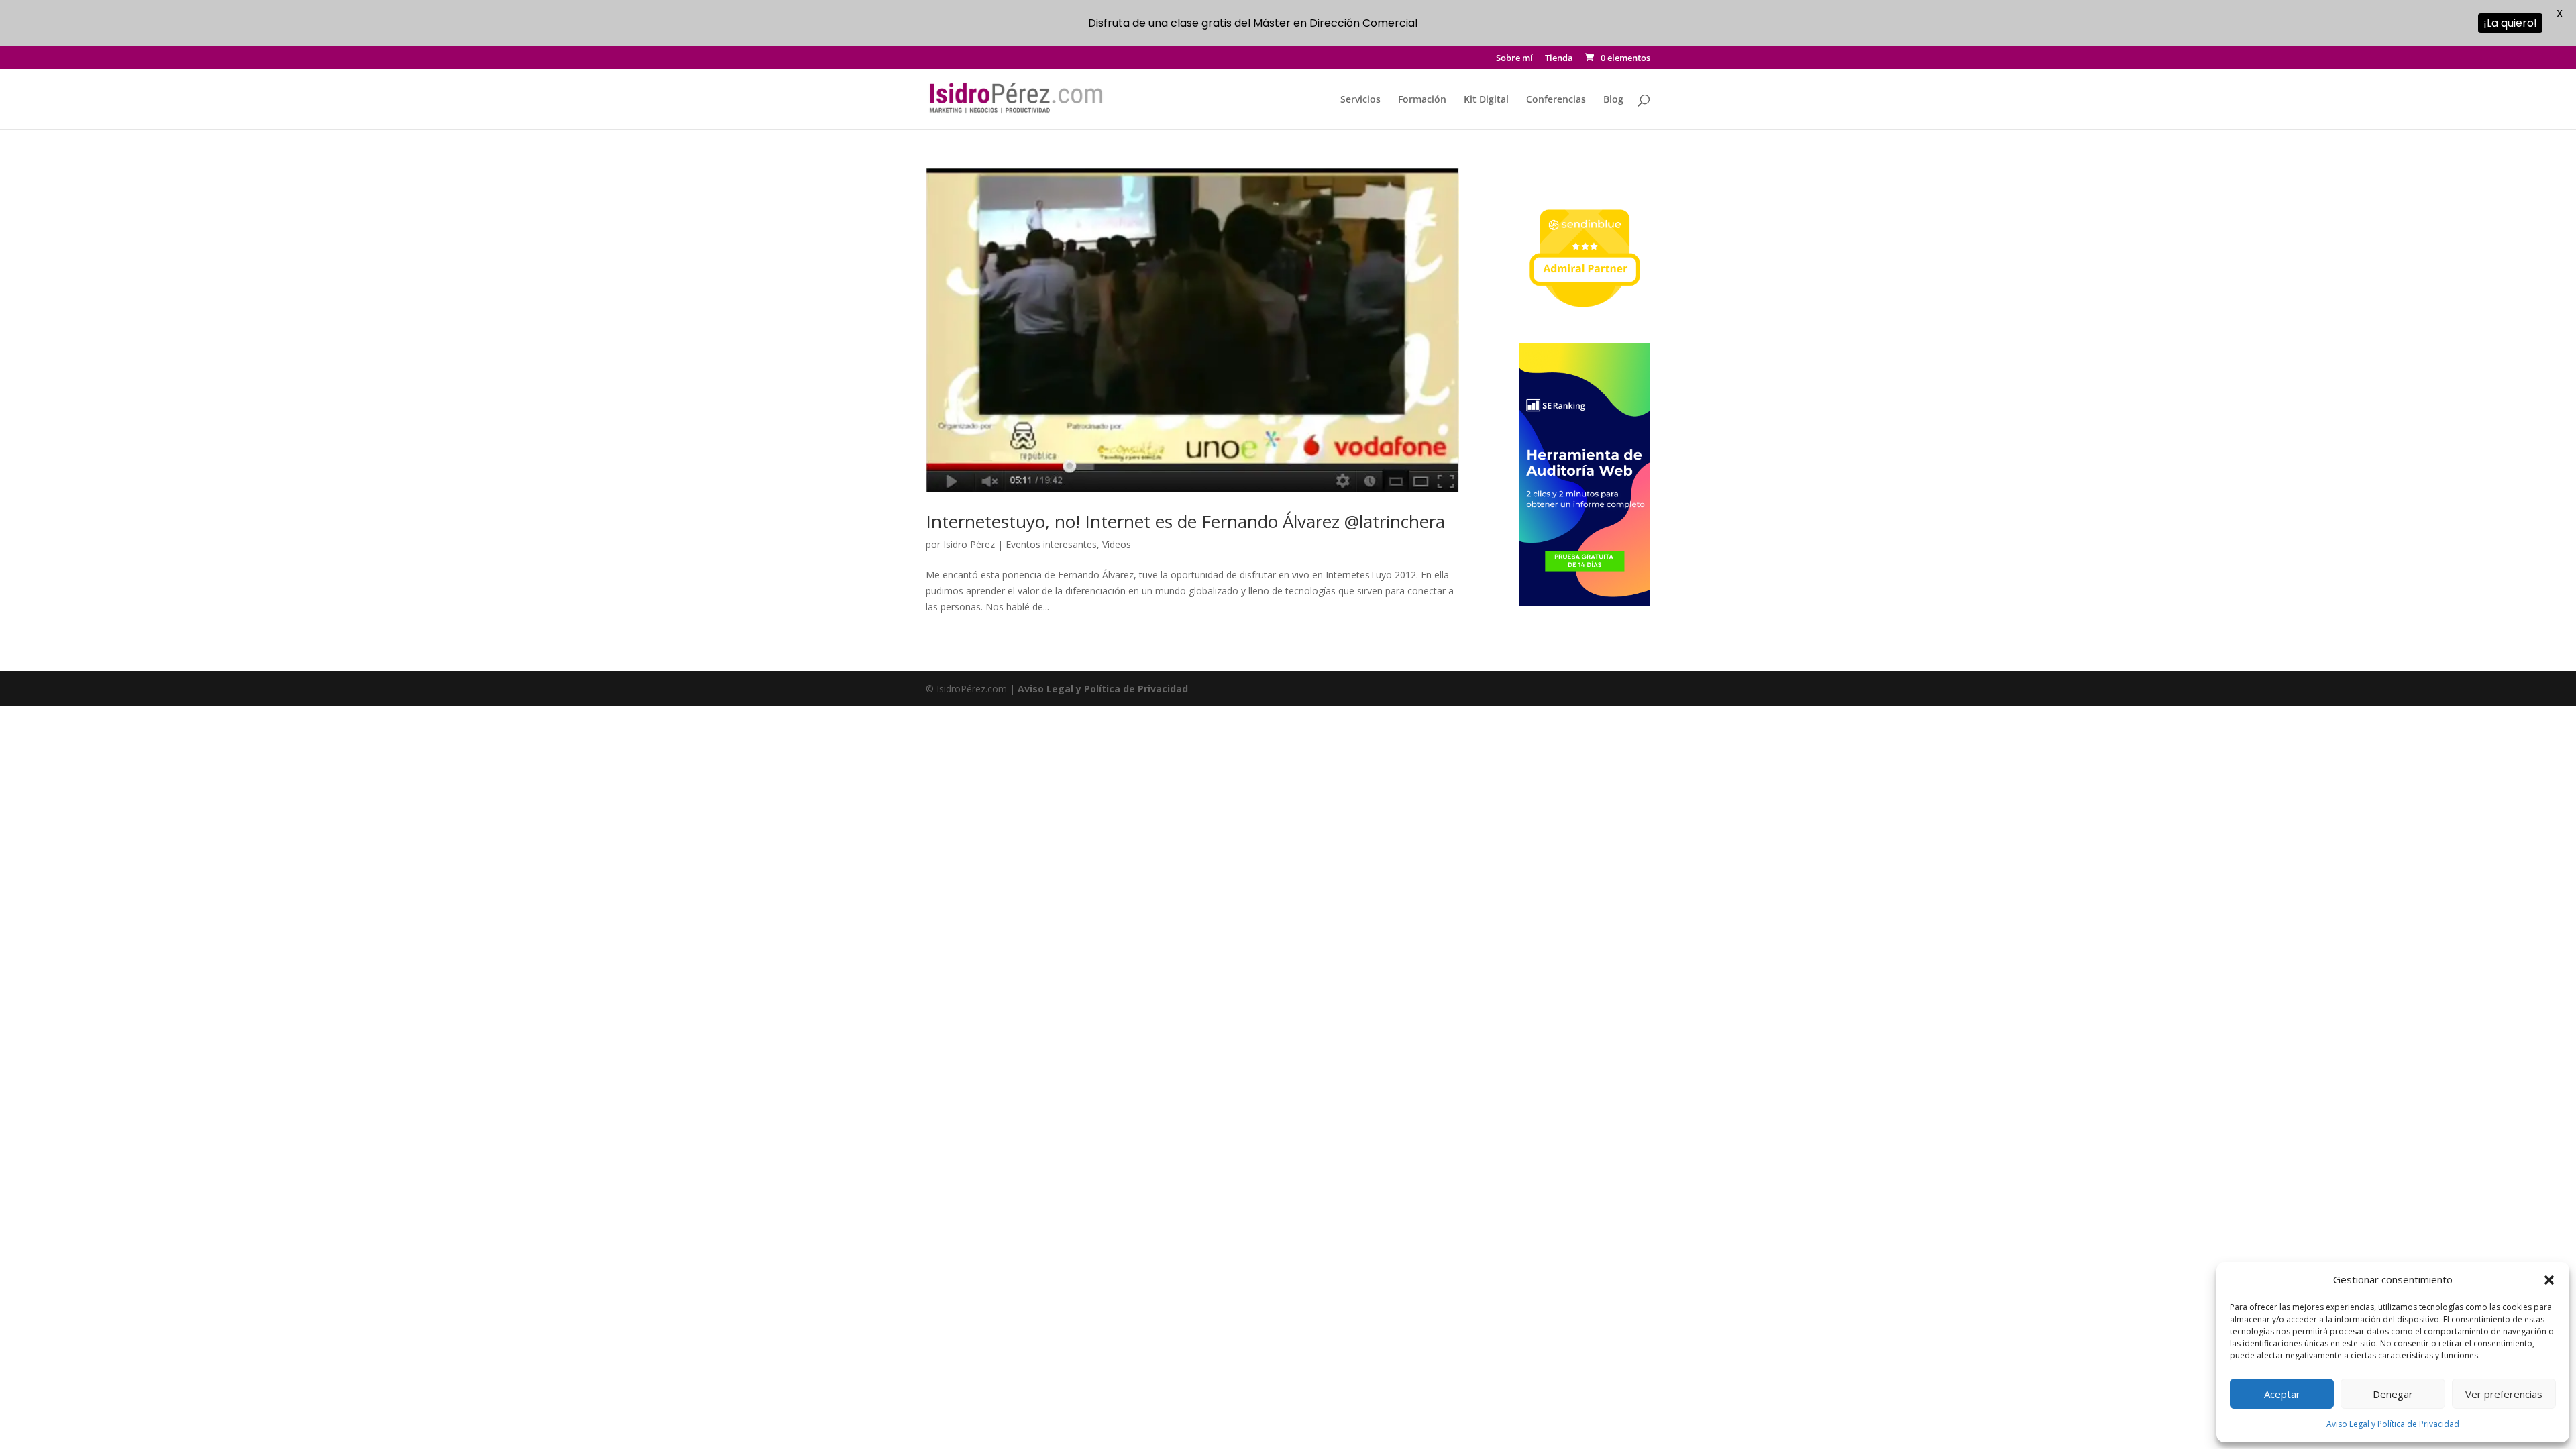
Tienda (1559, 59)
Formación (1422, 100)
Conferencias (1556, 100)
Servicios (1360, 100)
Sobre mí (1514, 59)
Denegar (2393, 1394)
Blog (1613, 100)
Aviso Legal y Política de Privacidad (2393, 1424)
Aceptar (2282, 1394)
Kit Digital (1486, 100)
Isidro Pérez (969, 544)
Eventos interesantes (1051, 544)
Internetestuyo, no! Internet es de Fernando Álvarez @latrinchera (1185, 521)
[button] (2549, 1280)
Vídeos (1117, 544)
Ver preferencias (2504, 1394)
